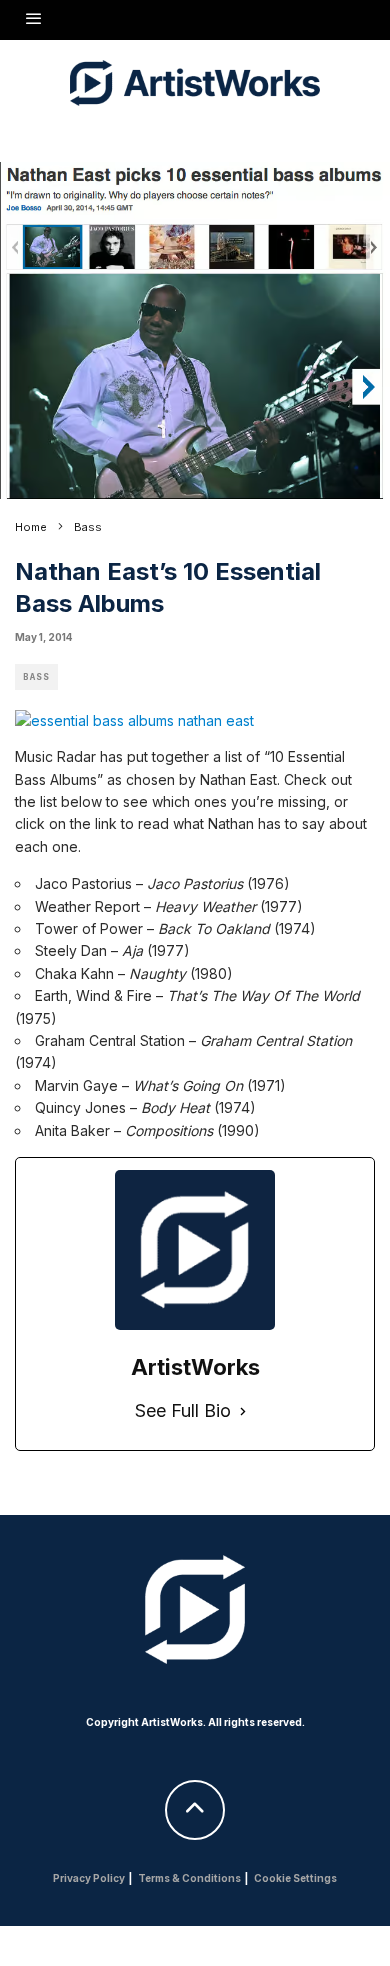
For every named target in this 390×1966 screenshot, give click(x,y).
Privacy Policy (89, 1878)
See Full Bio (183, 1410)
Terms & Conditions (189, 1878)
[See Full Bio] (243, 1411)
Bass (36, 677)
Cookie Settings (295, 1878)
